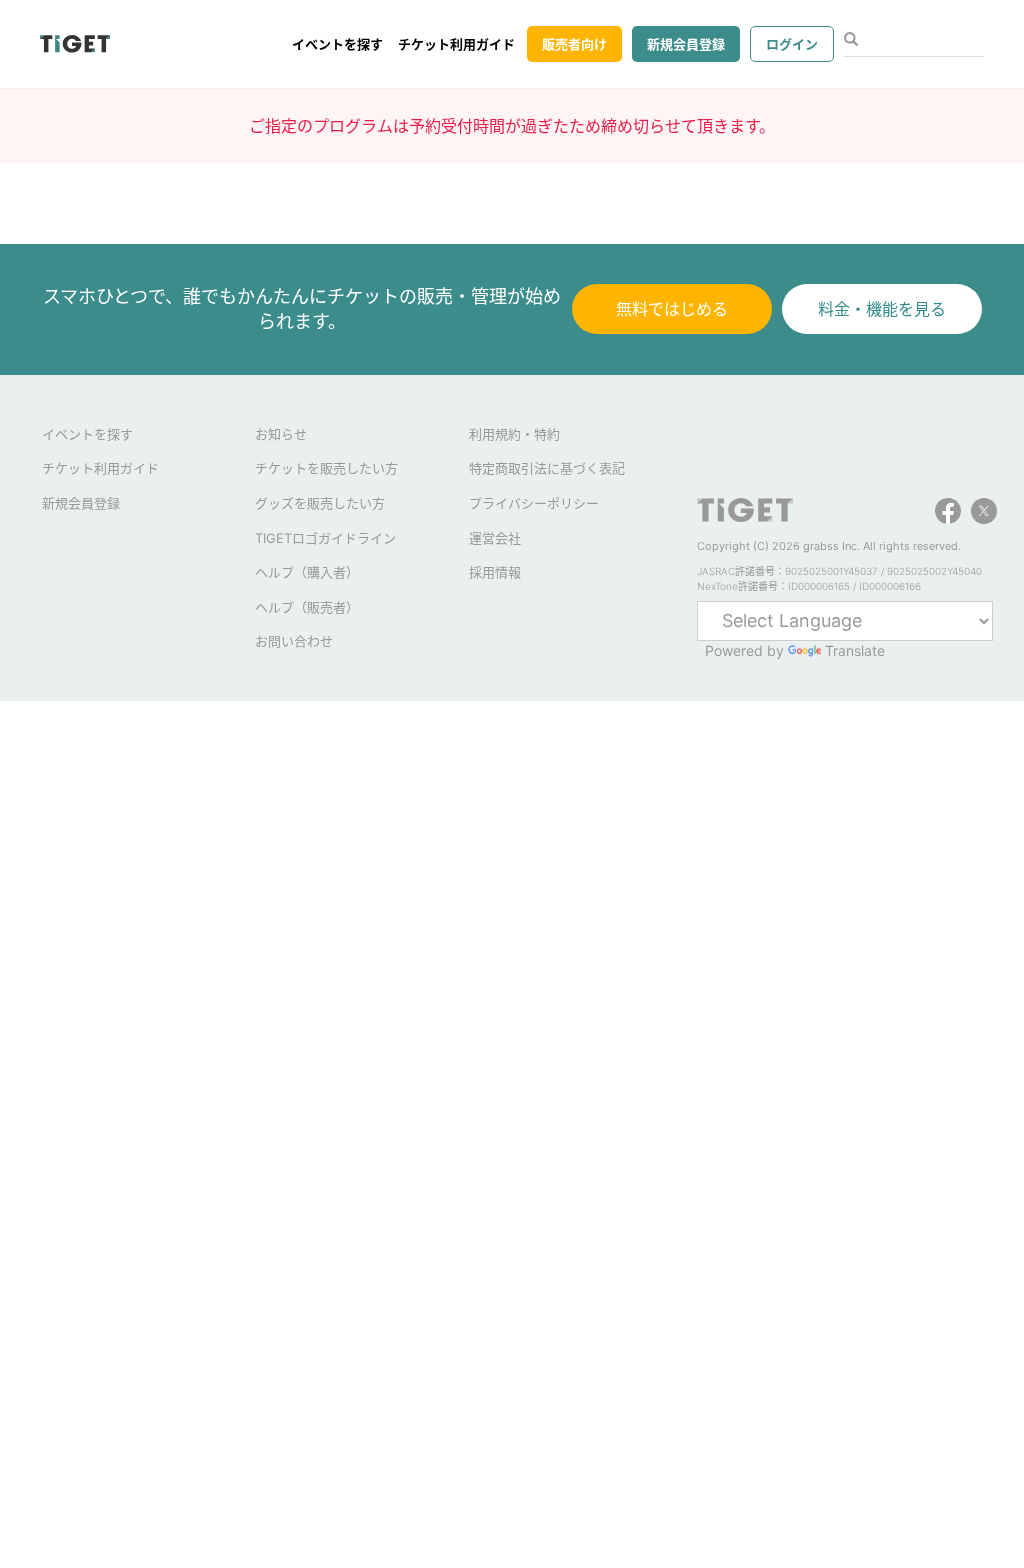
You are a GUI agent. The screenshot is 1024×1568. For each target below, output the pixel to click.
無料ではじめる (672, 309)
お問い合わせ (294, 641)
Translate (855, 650)
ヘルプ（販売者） (307, 607)
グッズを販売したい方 (320, 503)
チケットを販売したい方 (326, 468)
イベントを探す (337, 44)
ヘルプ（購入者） (307, 572)
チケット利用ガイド (456, 44)
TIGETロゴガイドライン (325, 538)
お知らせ (281, 434)
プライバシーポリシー (534, 503)
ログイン (792, 44)
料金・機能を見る (882, 309)
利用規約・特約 (514, 434)
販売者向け (574, 44)
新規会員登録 (686, 44)
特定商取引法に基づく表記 (547, 468)
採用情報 (495, 572)
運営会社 (495, 538)
